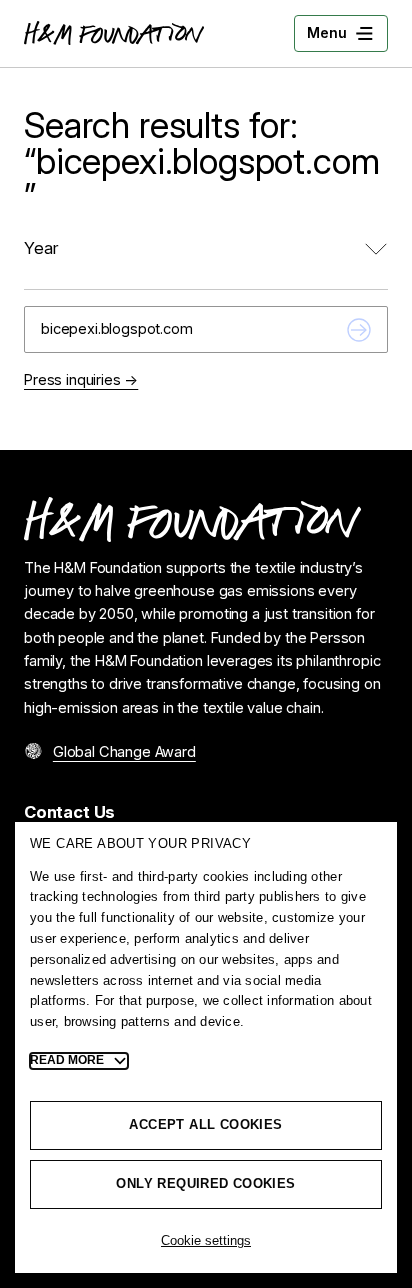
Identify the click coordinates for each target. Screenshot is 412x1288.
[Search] (359, 329)
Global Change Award (124, 752)
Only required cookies (205, 1183)
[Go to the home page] (114, 33)
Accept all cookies (205, 1124)
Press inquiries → (81, 380)
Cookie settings (206, 1240)
